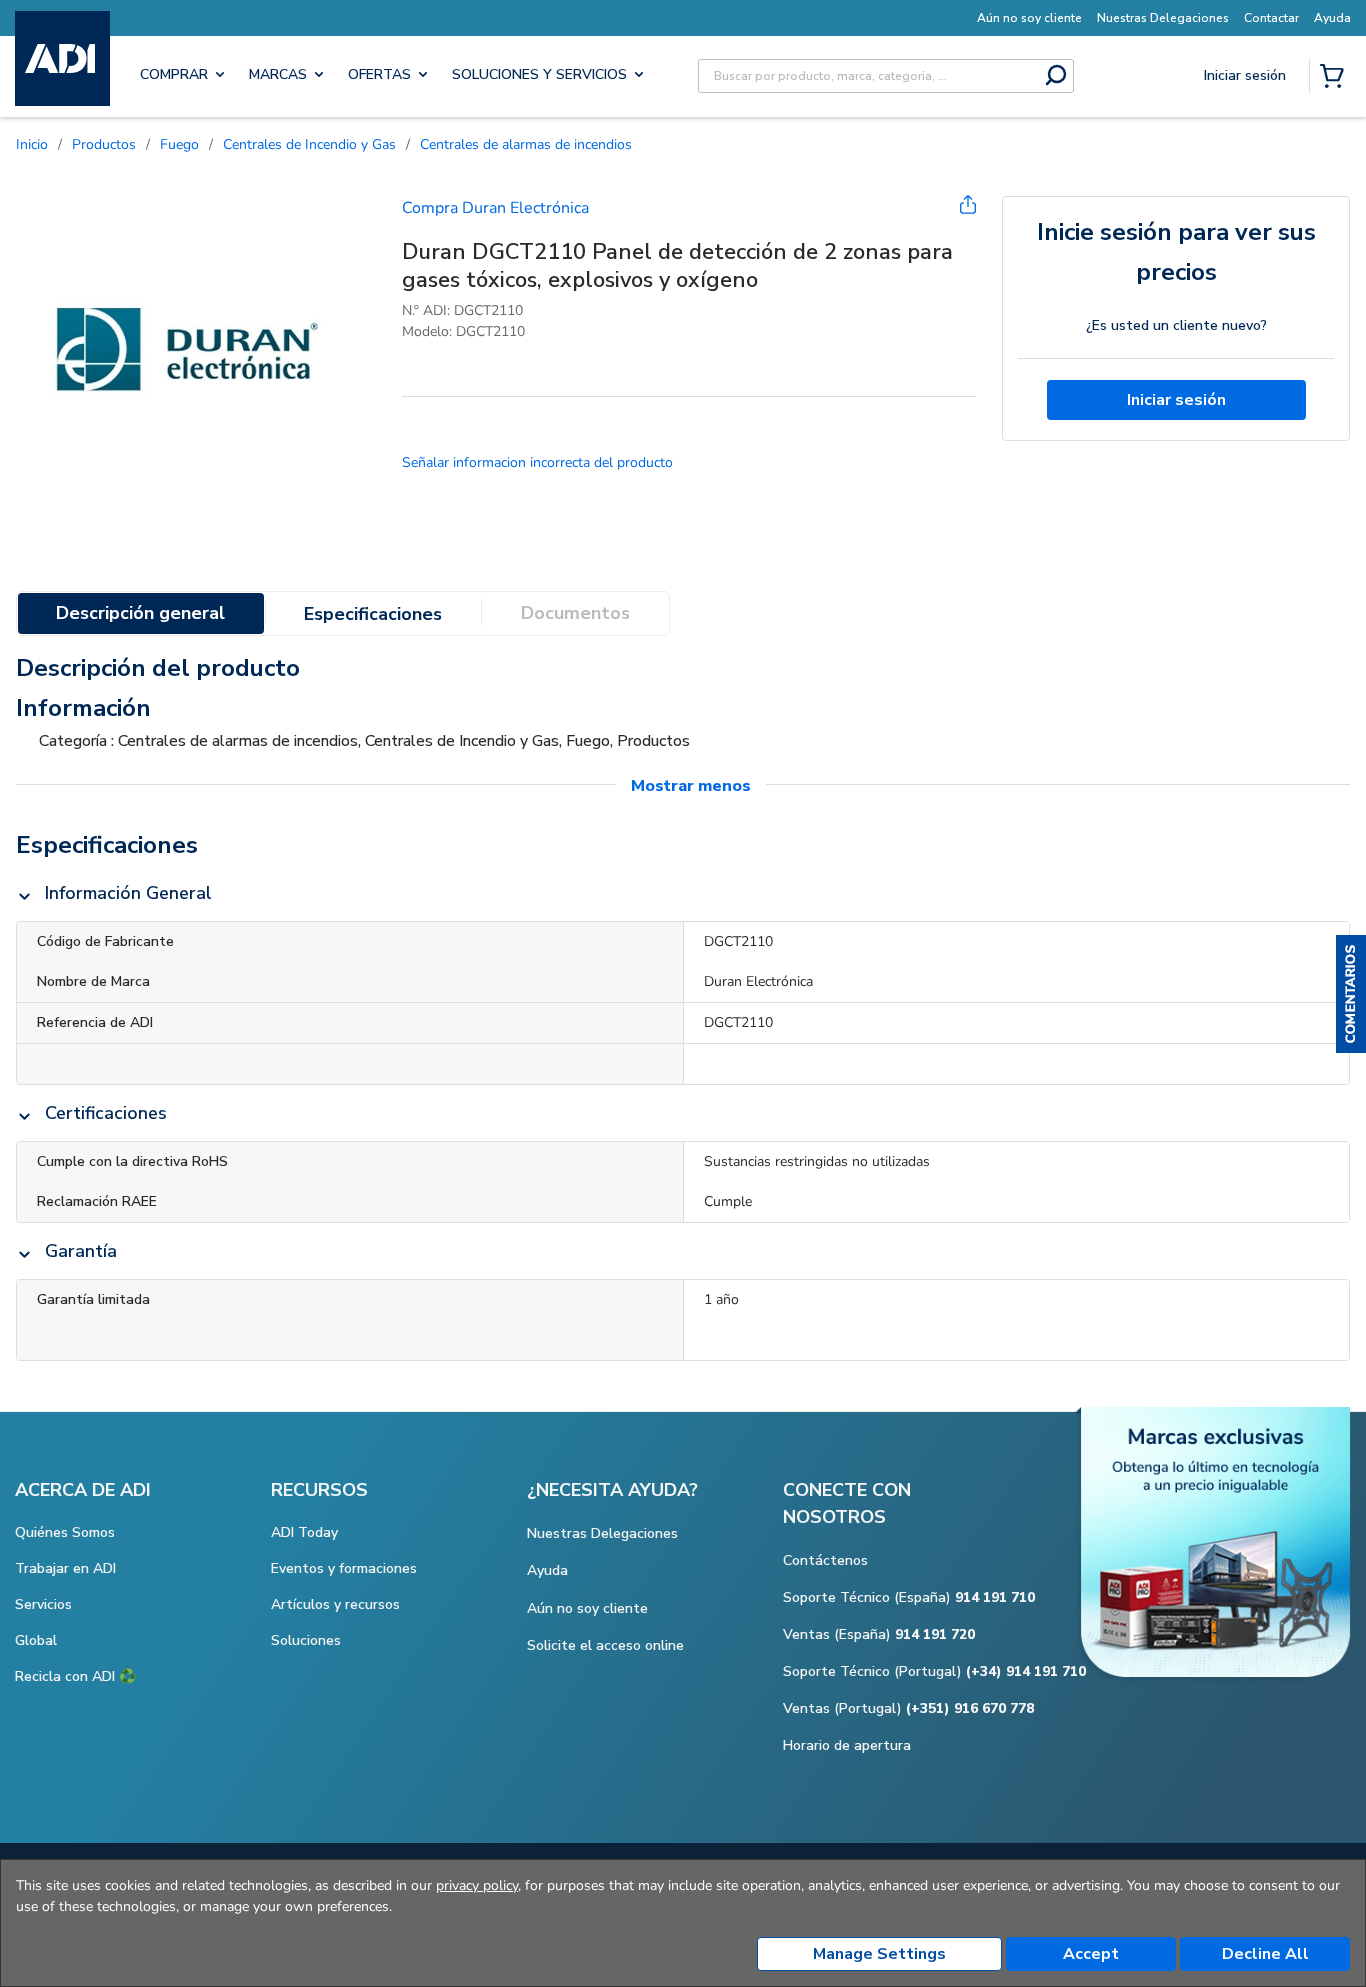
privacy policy (477, 1885)
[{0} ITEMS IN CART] (1336, 78)
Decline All (1265, 1954)
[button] (1351, 994)
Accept (1091, 1954)
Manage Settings (879, 1954)
